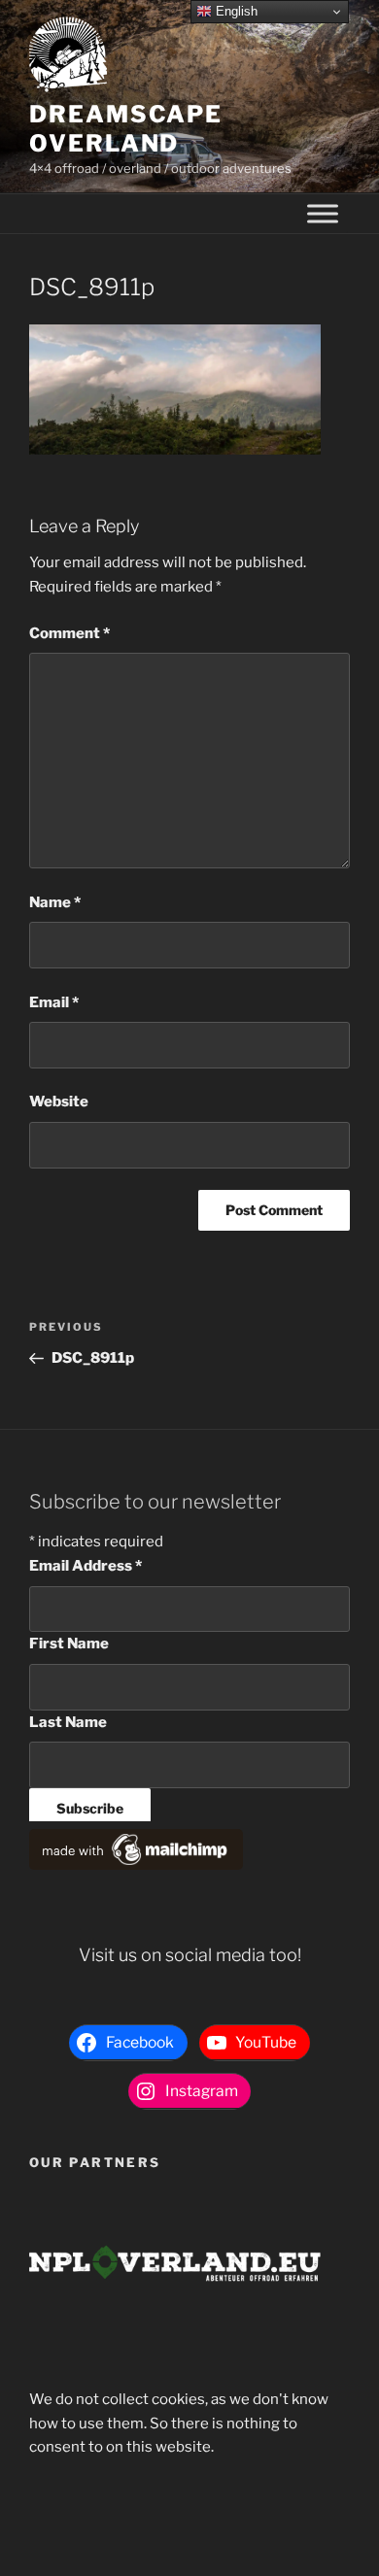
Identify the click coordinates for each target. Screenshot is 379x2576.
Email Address (86, 1566)
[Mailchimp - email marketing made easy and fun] (136, 1865)
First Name (69, 1644)
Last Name (68, 1722)
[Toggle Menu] (323, 214)
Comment (69, 633)
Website (59, 1102)
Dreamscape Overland (126, 129)
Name (55, 902)
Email (54, 1002)
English (235, 11)
